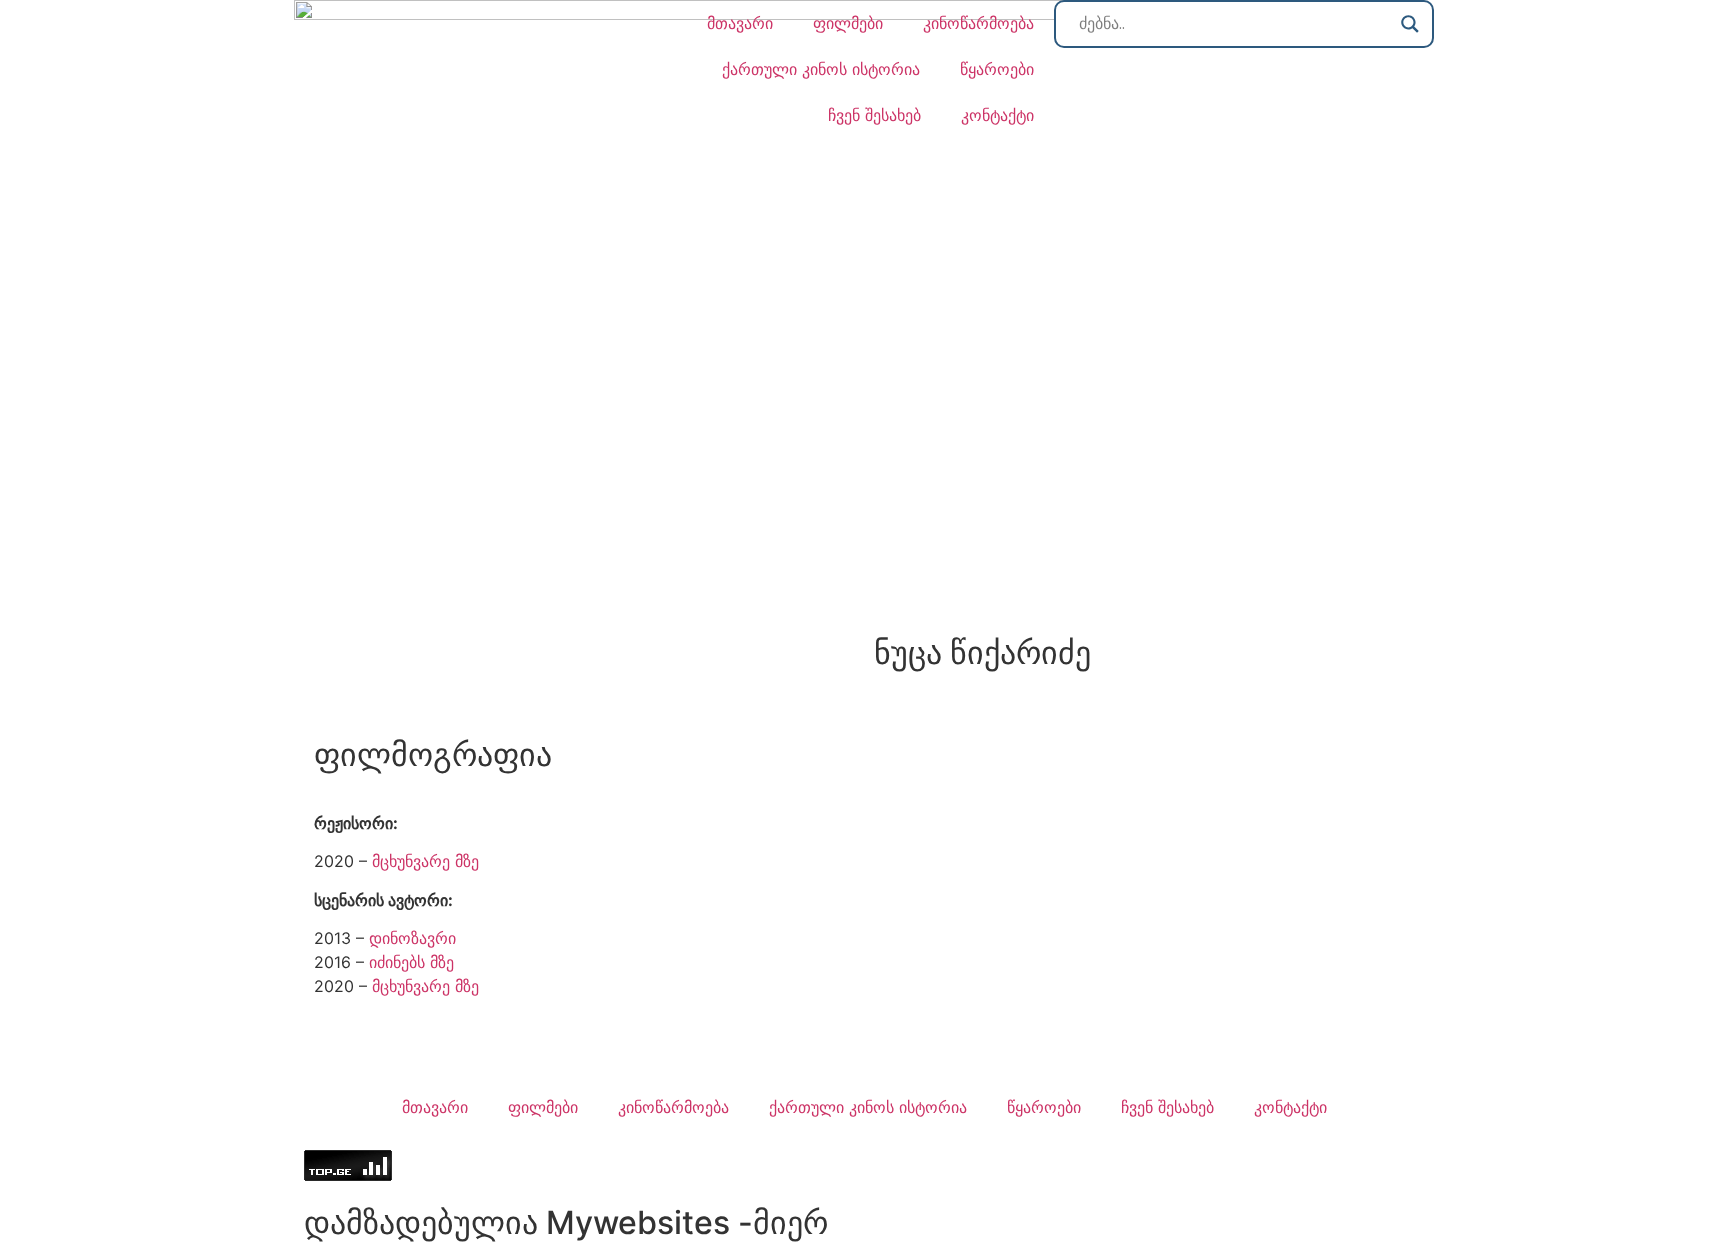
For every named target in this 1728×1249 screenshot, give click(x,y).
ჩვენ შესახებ (874, 115)
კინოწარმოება (978, 23)
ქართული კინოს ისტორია (821, 69)
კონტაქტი (997, 115)
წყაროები (997, 69)
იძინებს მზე (411, 962)
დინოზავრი (412, 938)
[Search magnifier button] (1410, 24)
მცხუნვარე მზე (425, 861)
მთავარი (740, 23)
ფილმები (848, 23)
